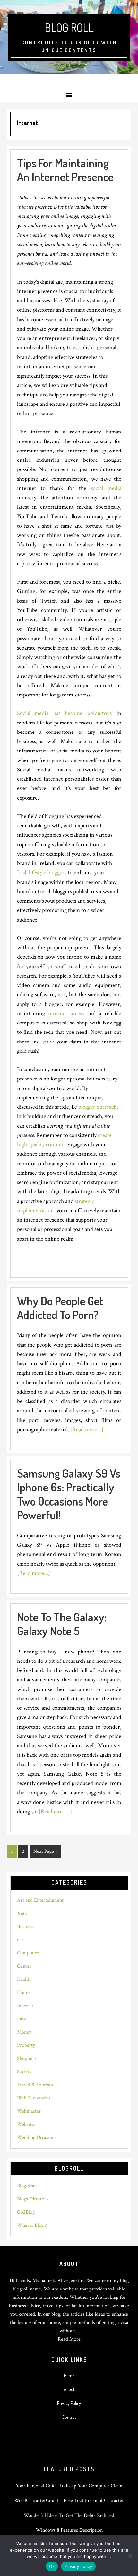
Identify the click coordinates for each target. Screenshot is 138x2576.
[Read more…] (87, 1429)
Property (26, 2045)
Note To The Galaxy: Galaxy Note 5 (62, 1624)
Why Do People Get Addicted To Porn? (60, 1308)
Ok (52, 2566)
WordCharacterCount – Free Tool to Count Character (69, 2501)
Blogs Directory (33, 2199)
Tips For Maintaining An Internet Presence (65, 170)
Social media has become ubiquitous (64, 713)
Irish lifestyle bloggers (42, 873)
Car (21, 1940)
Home (23, 1993)
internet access (65, 1013)
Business (26, 1927)
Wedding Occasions (37, 2138)
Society (24, 2072)
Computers (28, 1953)
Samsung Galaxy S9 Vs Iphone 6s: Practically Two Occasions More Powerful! (69, 1494)
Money (24, 2032)
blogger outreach (97, 1107)
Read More (69, 2339)
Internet (25, 2006)
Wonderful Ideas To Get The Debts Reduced (69, 2515)
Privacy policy (78, 2566)
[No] (130, 2556)
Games (24, 1966)
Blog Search (29, 2186)
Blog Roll (69, 27)
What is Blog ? (32, 2225)
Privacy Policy (69, 2403)
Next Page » (45, 1853)
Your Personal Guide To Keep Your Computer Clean (69, 2486)
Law (21, 2019)
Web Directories (34, 2098)
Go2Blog (26, 2212)
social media (106, 488)
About (69, 2389)
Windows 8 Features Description (69, 2530)
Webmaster (29, 2111)
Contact (69, 2417)
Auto (22, 1913)
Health (24, 1979)
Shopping (26, 2058)
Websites (26, 2124)
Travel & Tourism (35, 2085)
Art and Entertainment (40, 1900)
